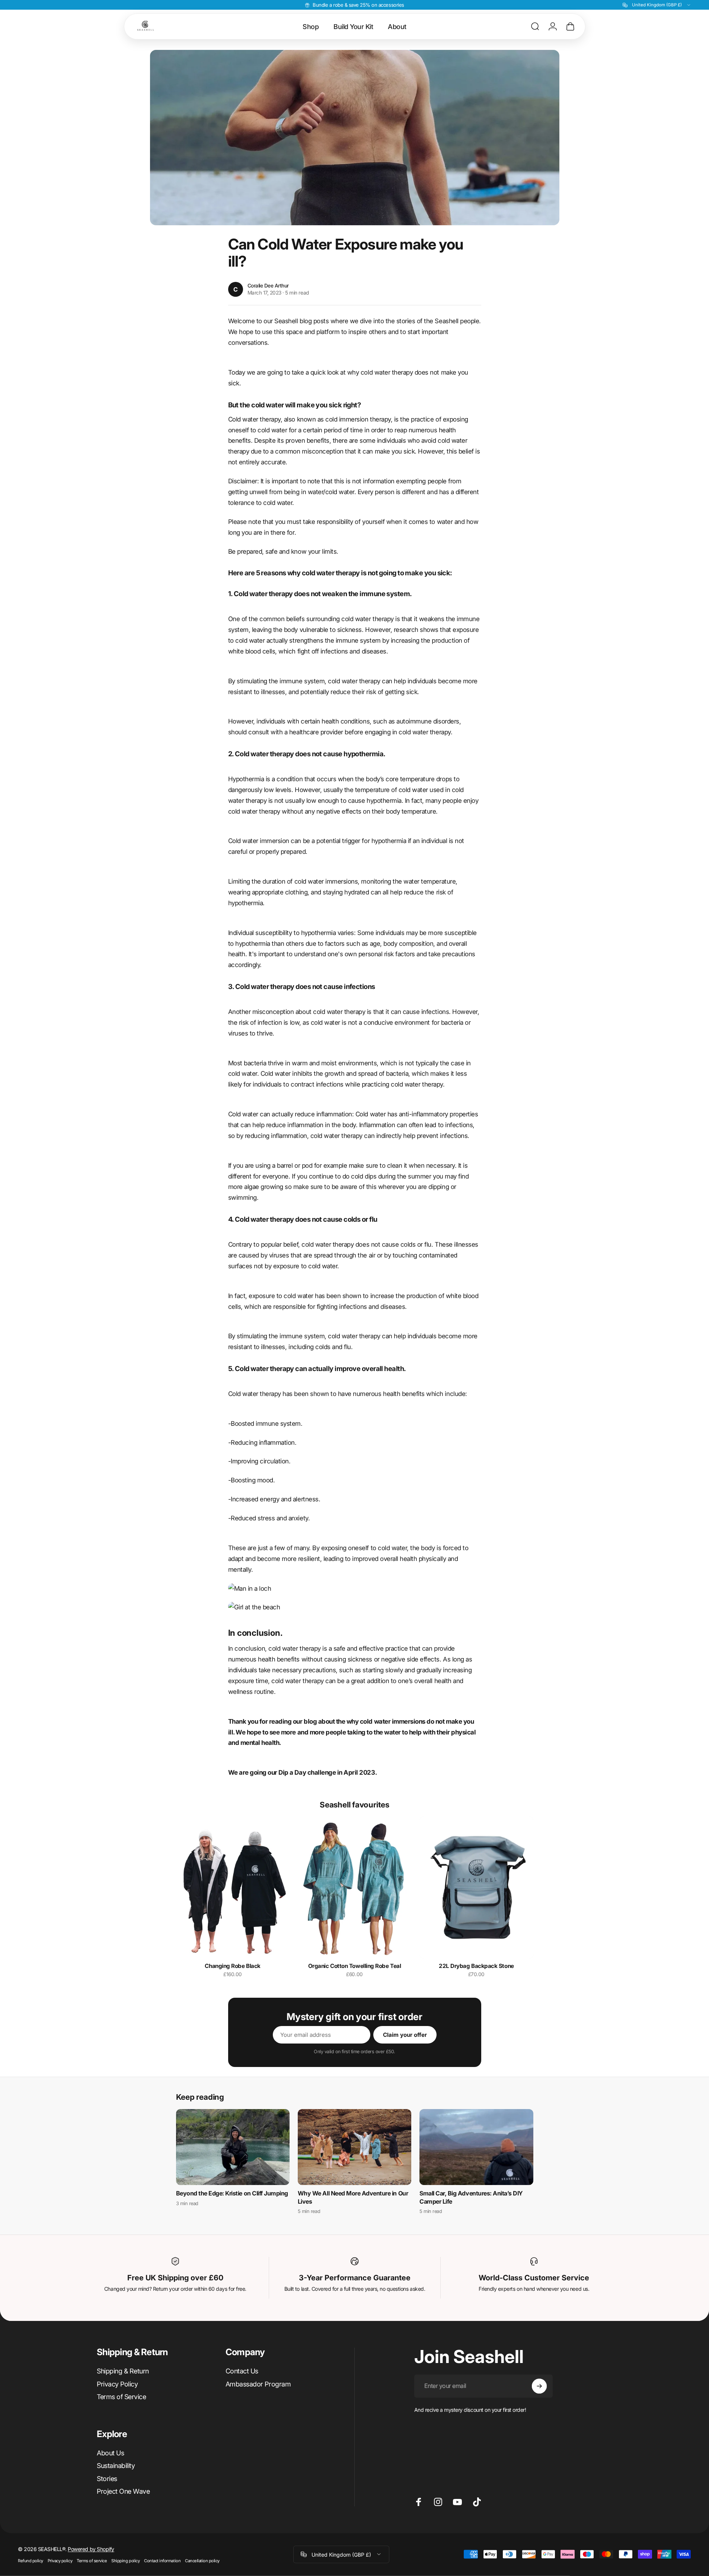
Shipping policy (125, 2560)
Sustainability (116, 2466)
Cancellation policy (202, 2560)
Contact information (162, 2560)
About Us (110, 2453)
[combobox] (657, 5)
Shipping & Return (123, 2371)
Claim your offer (405, 2035)
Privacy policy (60, 2560)
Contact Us (242, 2371)
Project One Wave (123, 2491)
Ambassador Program (258, 2384)
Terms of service (92, 2560)
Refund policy (31, 2560)
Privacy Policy (117, 2384)
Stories (107, 2479)
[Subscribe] (539, 2386)
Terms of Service (121, 2397)
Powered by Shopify (91, 2549)
